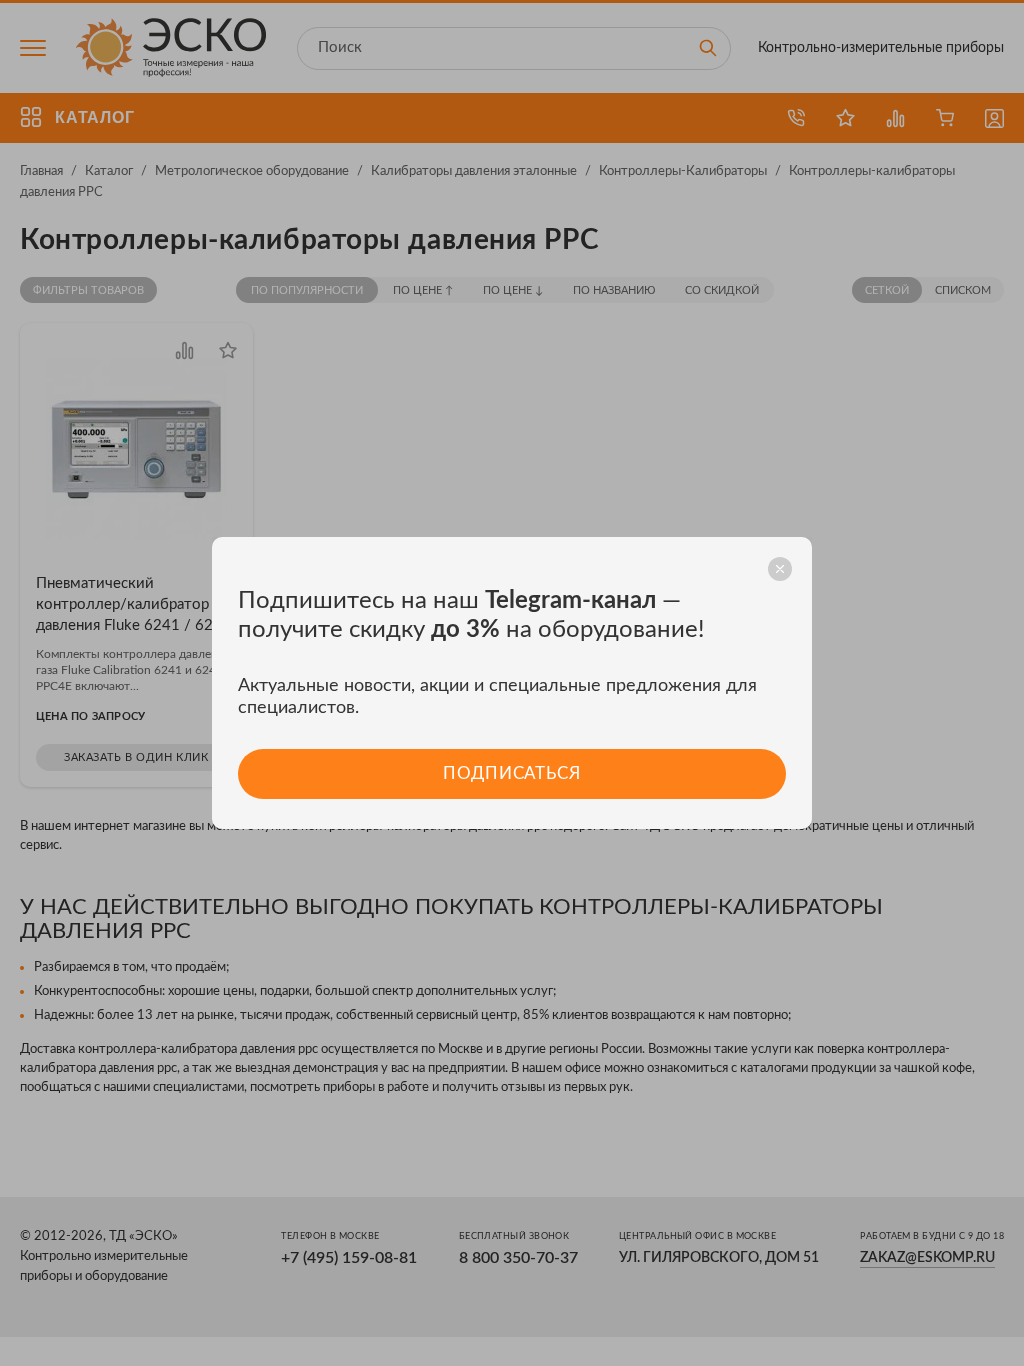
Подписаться (511, 773)
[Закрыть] (780, 569)
